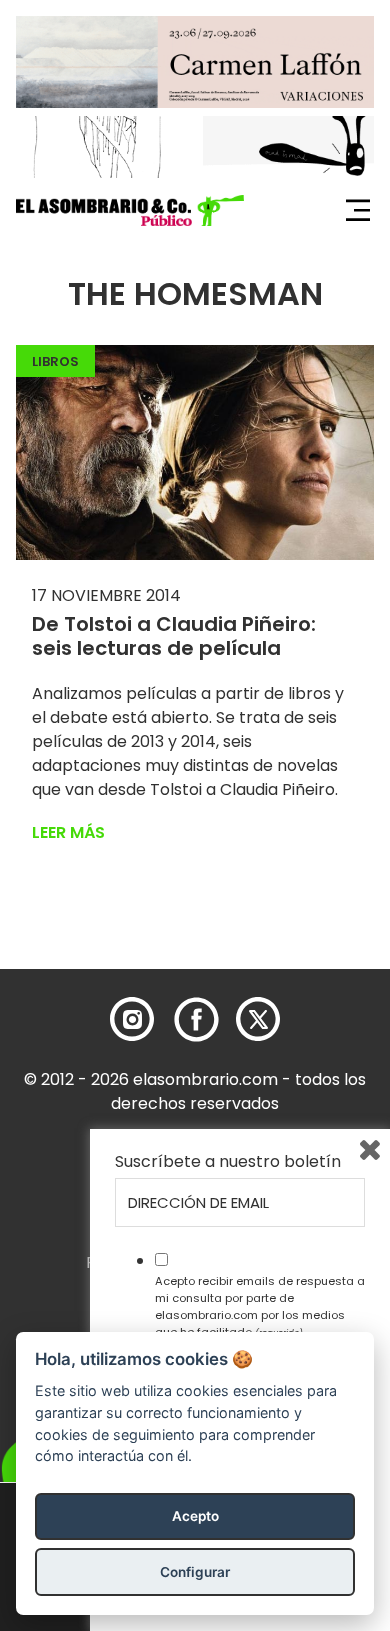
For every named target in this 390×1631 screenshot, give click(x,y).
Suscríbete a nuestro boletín (228, 1162)
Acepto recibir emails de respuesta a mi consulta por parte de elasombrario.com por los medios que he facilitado (260, 1306)
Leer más (68, 832)
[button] (130, 211)
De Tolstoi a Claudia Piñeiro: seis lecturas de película (174, 636)
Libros (55, 361)
